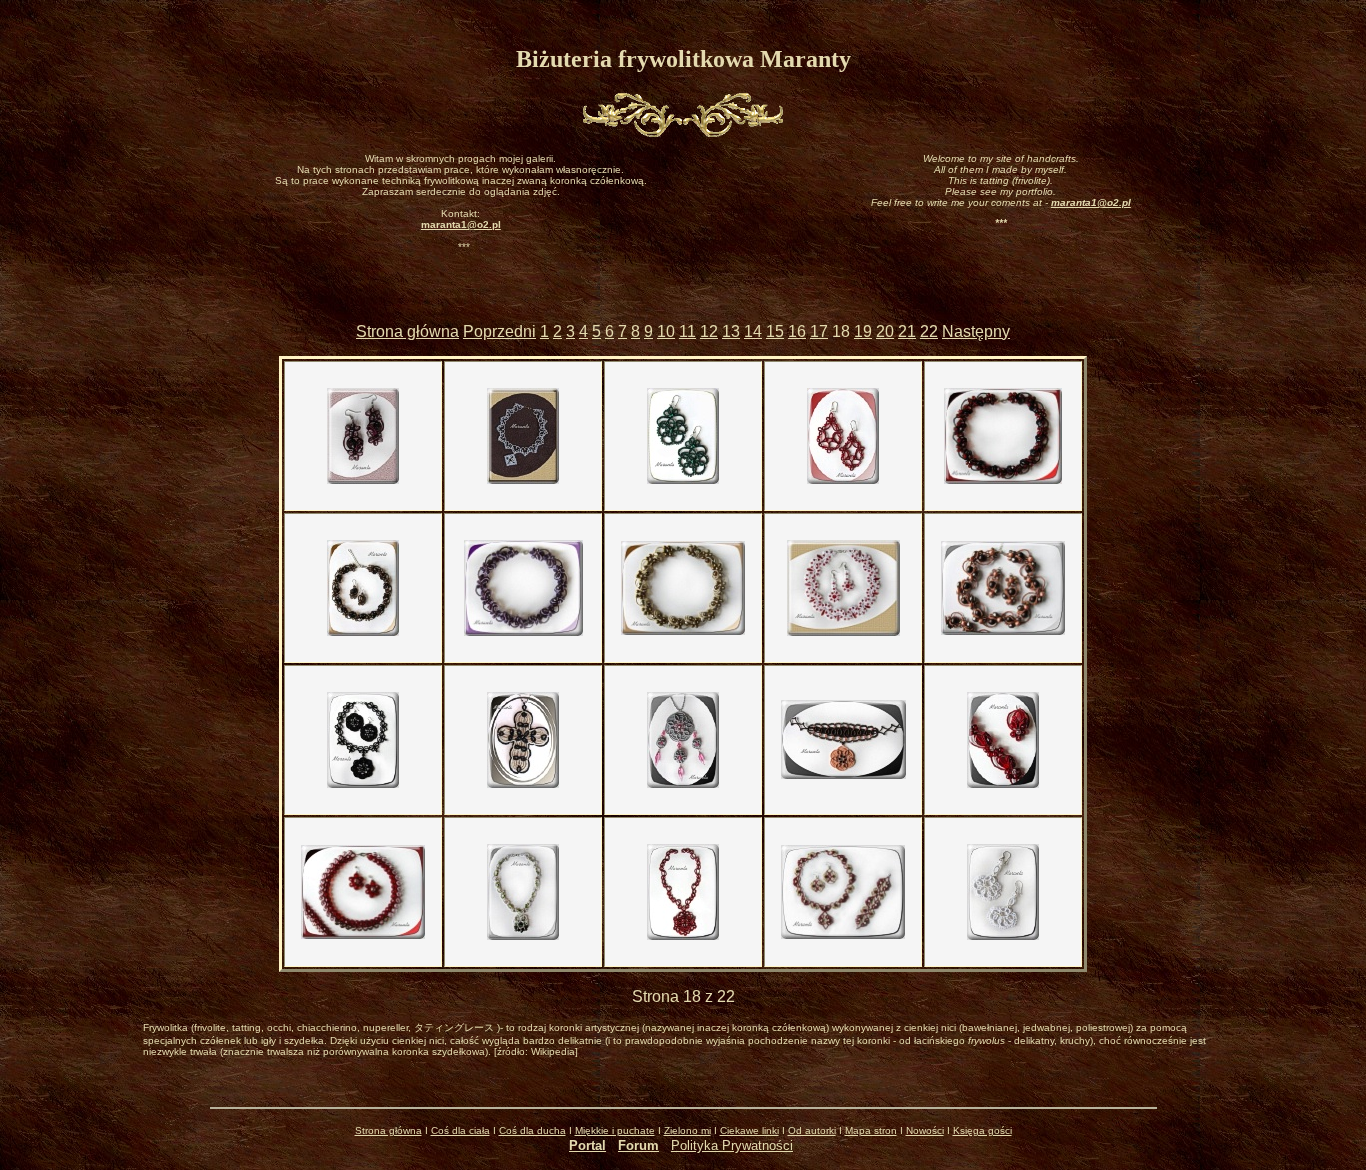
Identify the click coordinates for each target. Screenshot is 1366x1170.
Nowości (925, 1130)
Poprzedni (499, 331)
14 (753, 331)
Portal (587, 1145)
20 (885, 331)
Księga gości (982, 1130)
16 (797, 331)
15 (775, 331)
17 (819, 331)
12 (709, 331)
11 (687, 331)
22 (929, 331)
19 (863, 331)
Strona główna (407, 331)
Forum (638, 1145)
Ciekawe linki (749, 1130)
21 (907, 331)
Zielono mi (687, 1130)
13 (731, 331)
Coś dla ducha (532, 1130)
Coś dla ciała (460, 1130)
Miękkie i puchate (615, 1130)
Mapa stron (871, 1130)
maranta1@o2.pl (1091, 202)
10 (666, 331)
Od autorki (812, 1130)
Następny (976, 331)
